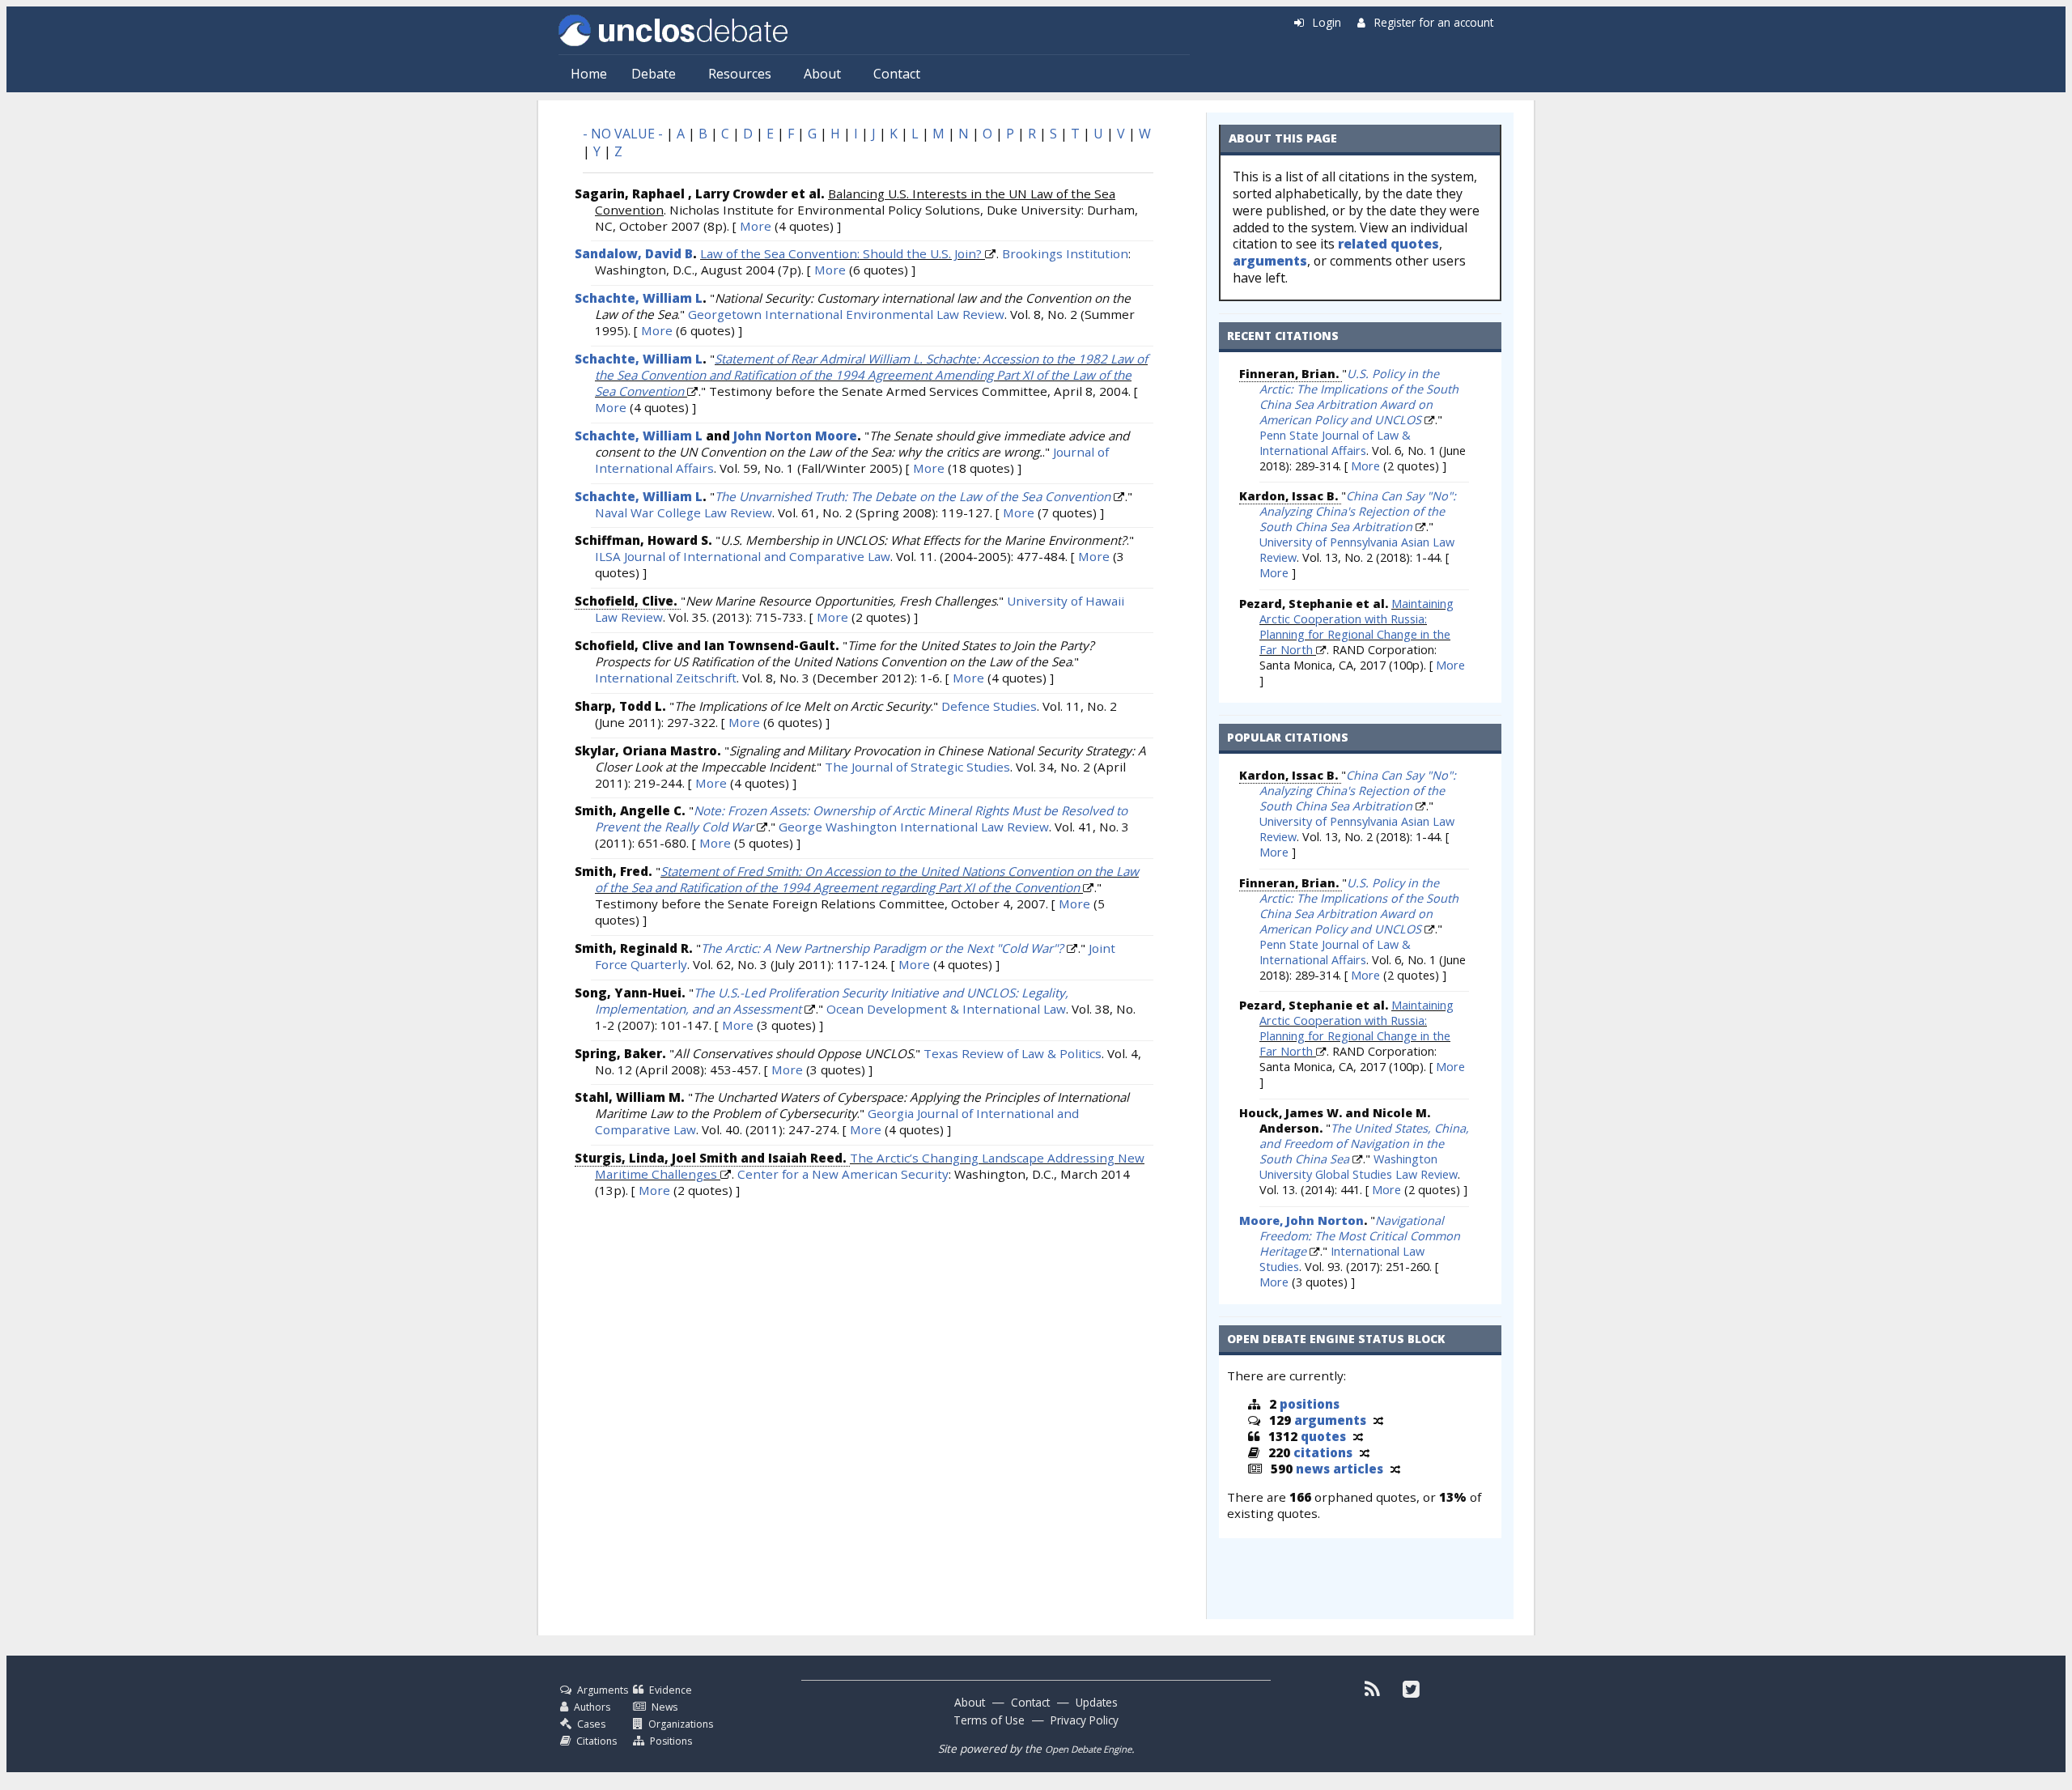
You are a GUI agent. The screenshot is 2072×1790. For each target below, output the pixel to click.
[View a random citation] (1365, 1452)
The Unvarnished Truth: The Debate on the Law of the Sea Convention (913, 496)
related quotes (1388, 244)
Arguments (603, 1690)
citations (1323, 1452)
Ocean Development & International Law (946, 1009)
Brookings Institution (1065, 253)
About (822, 74)
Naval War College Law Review (684, 512)
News (664, 1707)
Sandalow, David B (634, 253)
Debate (654, 74)
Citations (597, 1741)
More (756, 226)
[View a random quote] (1358, 1436)
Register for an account (1434, 22)
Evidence (671, 1690)
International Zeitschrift (666, 678)
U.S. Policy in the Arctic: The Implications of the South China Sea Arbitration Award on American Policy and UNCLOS (1359, 397)
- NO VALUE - (623, 134)
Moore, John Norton (1301, 1220)
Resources (740, 74)
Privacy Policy (1085, 1720)
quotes (1323, 1436)
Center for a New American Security (843, 1174)
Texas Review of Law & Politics (1013, 1053)
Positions (671, 1741)
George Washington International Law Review (914, 827)
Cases (591, 1724)
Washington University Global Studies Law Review (1359, 1167)
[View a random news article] (1395, 1469)
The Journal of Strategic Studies (917, 767)
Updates (1097, 1702)
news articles (1340, 1469)
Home (589, 74)
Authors (592, 1707)
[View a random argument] (1378, 1420)
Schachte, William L (639, 298)
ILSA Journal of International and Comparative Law (743, 556)
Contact (897, 74)
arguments (1270, 261)
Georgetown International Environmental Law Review (846, 314)
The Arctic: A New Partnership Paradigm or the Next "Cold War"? (882, 948)
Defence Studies (989, 706)
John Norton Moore (795, 436)
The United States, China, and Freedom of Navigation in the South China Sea (1364, 1144)
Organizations (681, 1724)
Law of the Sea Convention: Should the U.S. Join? (841, 253)
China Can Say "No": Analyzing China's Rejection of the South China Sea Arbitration (1358, 511)
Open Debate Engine (1088, 1749)
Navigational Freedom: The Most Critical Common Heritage (1360, 1236)
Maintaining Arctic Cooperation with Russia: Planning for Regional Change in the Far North (1357, 627)
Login (1327, 22)
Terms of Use (989, 1720)
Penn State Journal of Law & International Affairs (1335, 443)
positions (1310, 1404)
